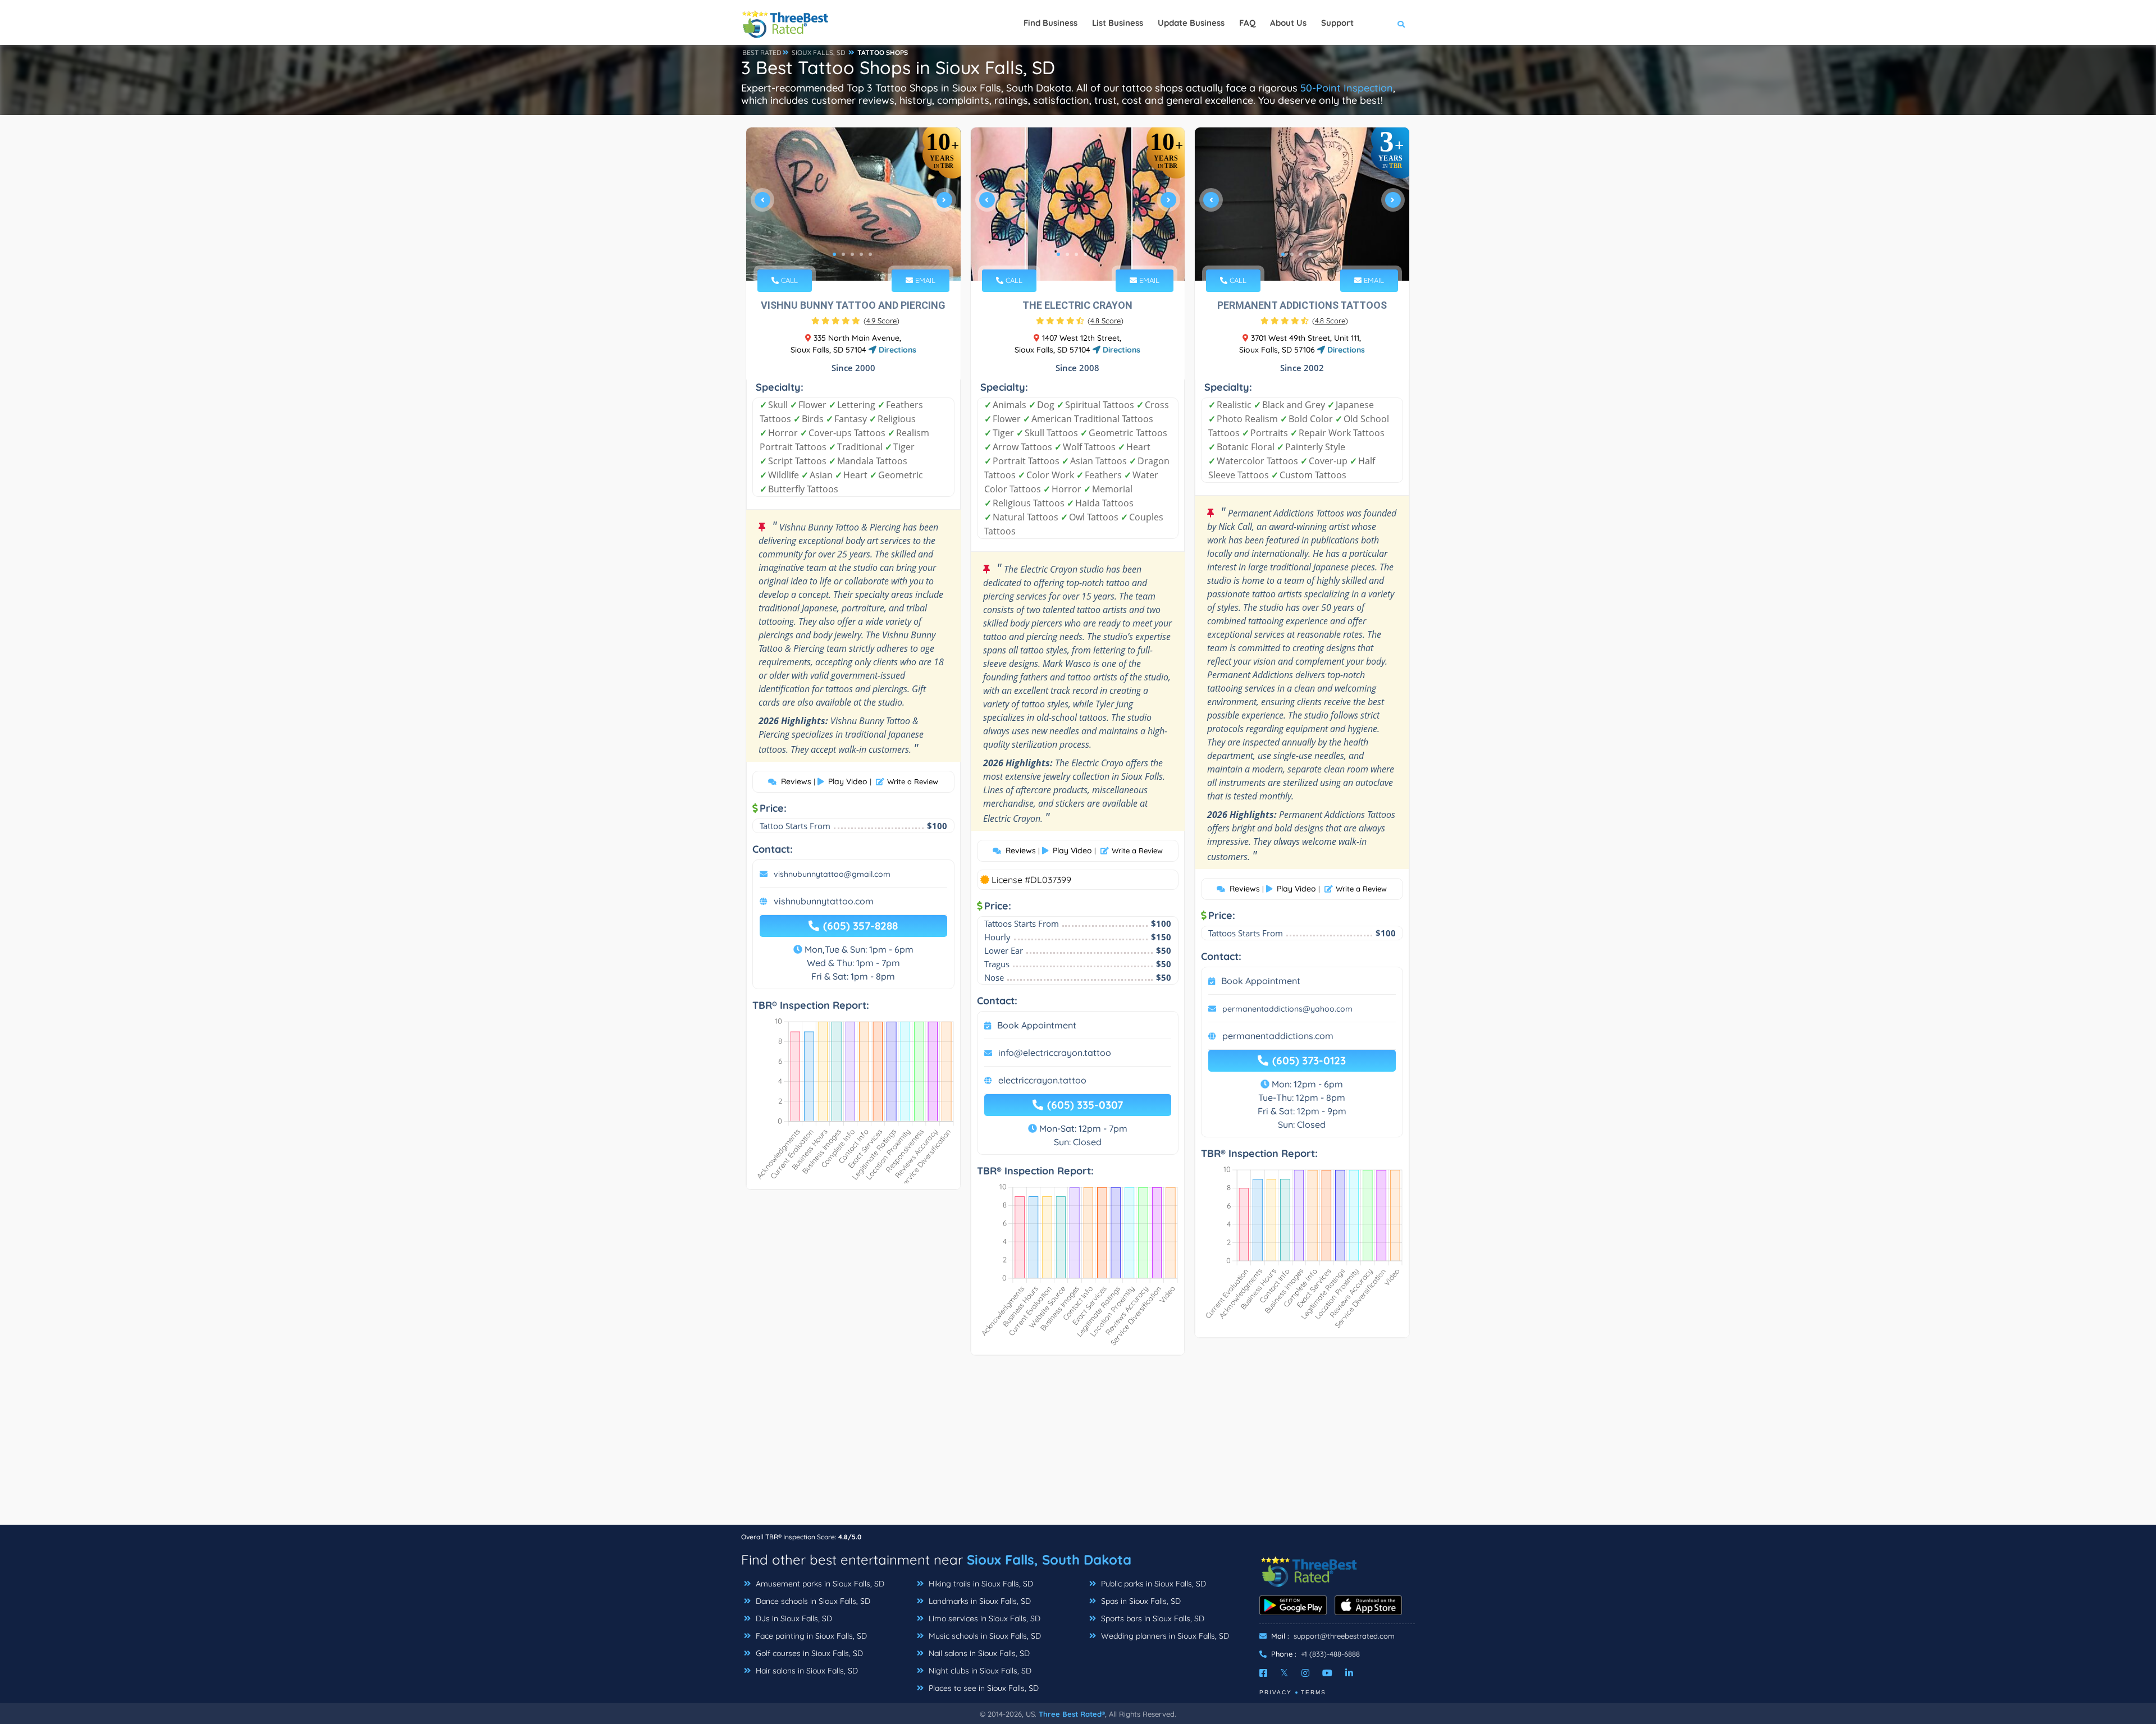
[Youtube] (1327, 1673)
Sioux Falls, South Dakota (1049, 1560)
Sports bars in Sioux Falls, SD (1152, 1618)
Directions (896, 350)
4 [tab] (861, 254)
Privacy (1276, 1692)
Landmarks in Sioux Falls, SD (979, 1601)
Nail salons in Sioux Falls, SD (978, 1653)
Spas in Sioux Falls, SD (1140, 1601)
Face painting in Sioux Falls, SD (810, 1636)
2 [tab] (843, 254)
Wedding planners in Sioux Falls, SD (1164, 1636)
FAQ (1247, 23)
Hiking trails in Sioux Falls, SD (980, 1584)
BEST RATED (762, 52)
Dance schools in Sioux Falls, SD (812, 1601)
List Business (1118, 23)
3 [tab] (852, 254)
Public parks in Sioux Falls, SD (1152, 1584)
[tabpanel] (853, 204)
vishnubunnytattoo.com (824, 901)
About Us (1288, 23)
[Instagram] (1305, 1673)
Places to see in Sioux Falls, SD (983, 1688)
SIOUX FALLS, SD (819, 52)
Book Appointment (1037, 1025)
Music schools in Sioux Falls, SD (984, 1636)
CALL (788, 280)
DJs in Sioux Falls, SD (793, 1618)
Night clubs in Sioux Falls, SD (979, 1671)
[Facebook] (1263, 1673)
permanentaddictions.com (1278, 1036)
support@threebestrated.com (1344, 1636)
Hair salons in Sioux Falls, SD (806, 1671)
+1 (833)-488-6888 (1330, 1654)
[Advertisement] (1078, 1446)
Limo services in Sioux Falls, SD (983, 1618)
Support (1337, 23)
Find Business (1050, 23)
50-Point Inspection (1347, 88)
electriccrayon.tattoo (1042, 1080)
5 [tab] (870, 254)
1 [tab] (834, 254)
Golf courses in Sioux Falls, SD (808, 1653)
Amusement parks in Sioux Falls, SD (819, 1584)
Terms (1314, 1692)
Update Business (1191, 23)
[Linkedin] (1349, 1673)
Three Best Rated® (1072, 1714)
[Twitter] (1284, 1673)
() (881, 321)
